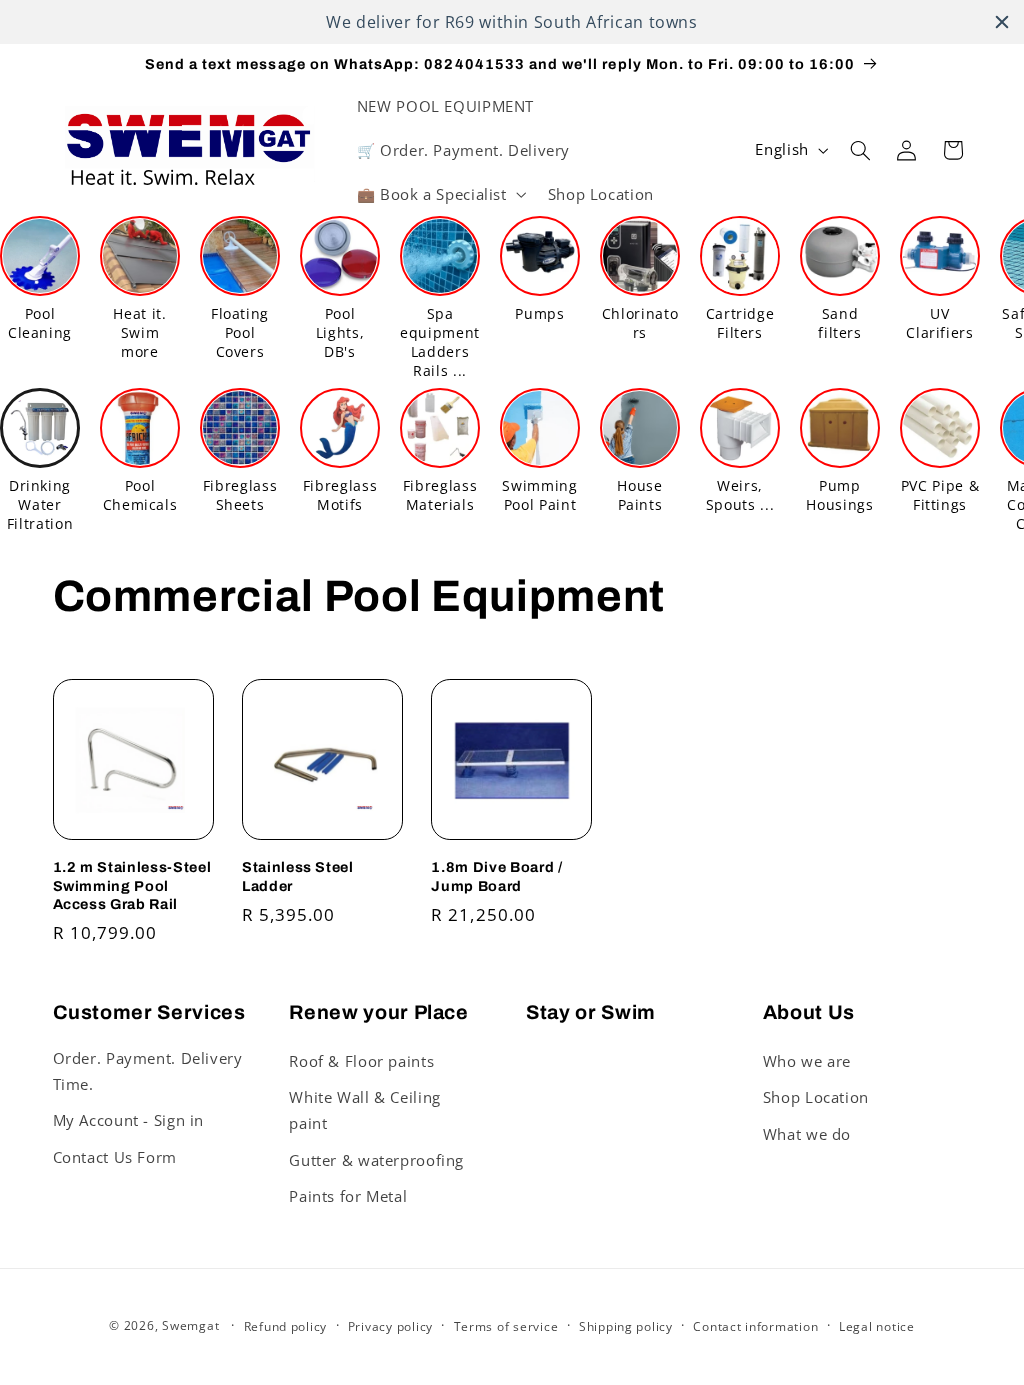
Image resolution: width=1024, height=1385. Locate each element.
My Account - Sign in (129, 1120)
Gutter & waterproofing (376, 1160)
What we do (807, 1134)
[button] (439, 194)
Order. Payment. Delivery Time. (148, 1071)
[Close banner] (1002, 22)
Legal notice (877, 1326)
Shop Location (816, 1097)
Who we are (807, 1061)
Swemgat (190, 1325)
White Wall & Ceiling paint (365, 1110)
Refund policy (286, 1326)
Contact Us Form (115, 1157)
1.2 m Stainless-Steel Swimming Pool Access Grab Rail (132, 885)
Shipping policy (626, 1326)
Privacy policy (390, 1326)
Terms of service (506, 1326)
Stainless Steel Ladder (298, 876)
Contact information (755, 1326)
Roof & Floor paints (361, 1061)
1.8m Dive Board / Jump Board (496, 876)
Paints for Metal (348, 1196)
